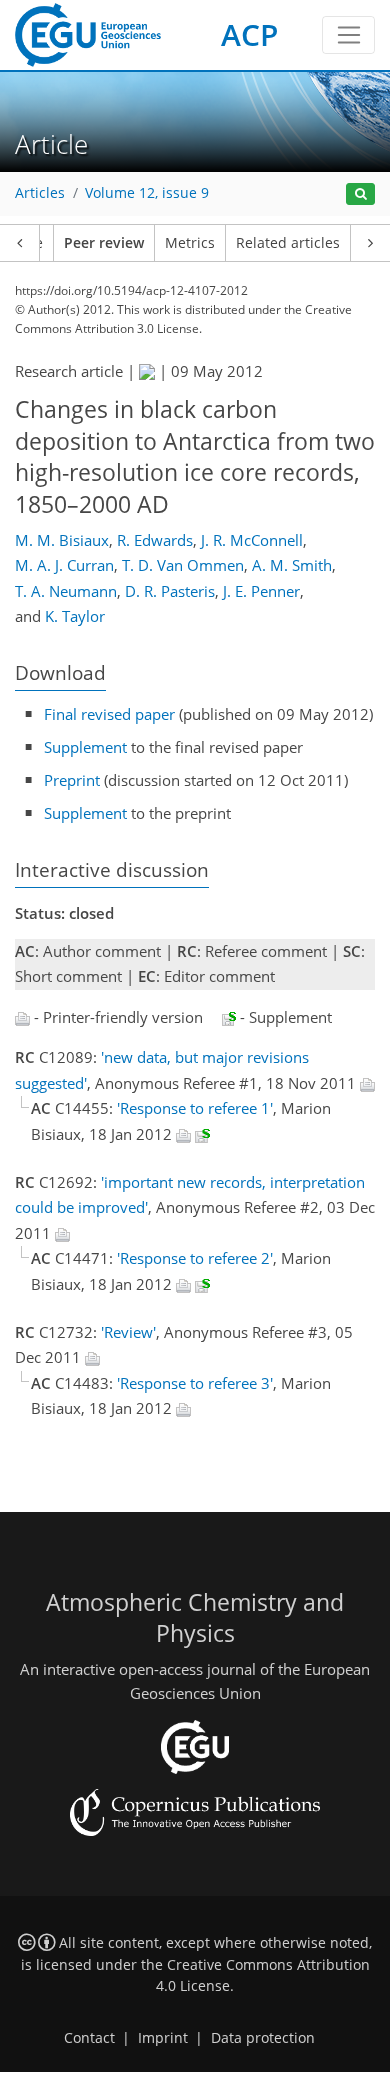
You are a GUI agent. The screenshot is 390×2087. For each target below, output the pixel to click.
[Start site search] (360, 194)
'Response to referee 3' (195, 1383)
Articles (40, 193)
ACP (249, 34)
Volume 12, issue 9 (147, 193)
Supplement (85, 747)
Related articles (288, 243)
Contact (89, 2038)
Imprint (163, 2038)
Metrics (190, 243)
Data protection (263, 2038)
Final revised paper (109, 714)
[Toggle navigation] (348, 35)
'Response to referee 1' (195, 1108)
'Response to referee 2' (195, 1258)
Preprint (72, 780)
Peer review (104, 243)
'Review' (128, 1332)
